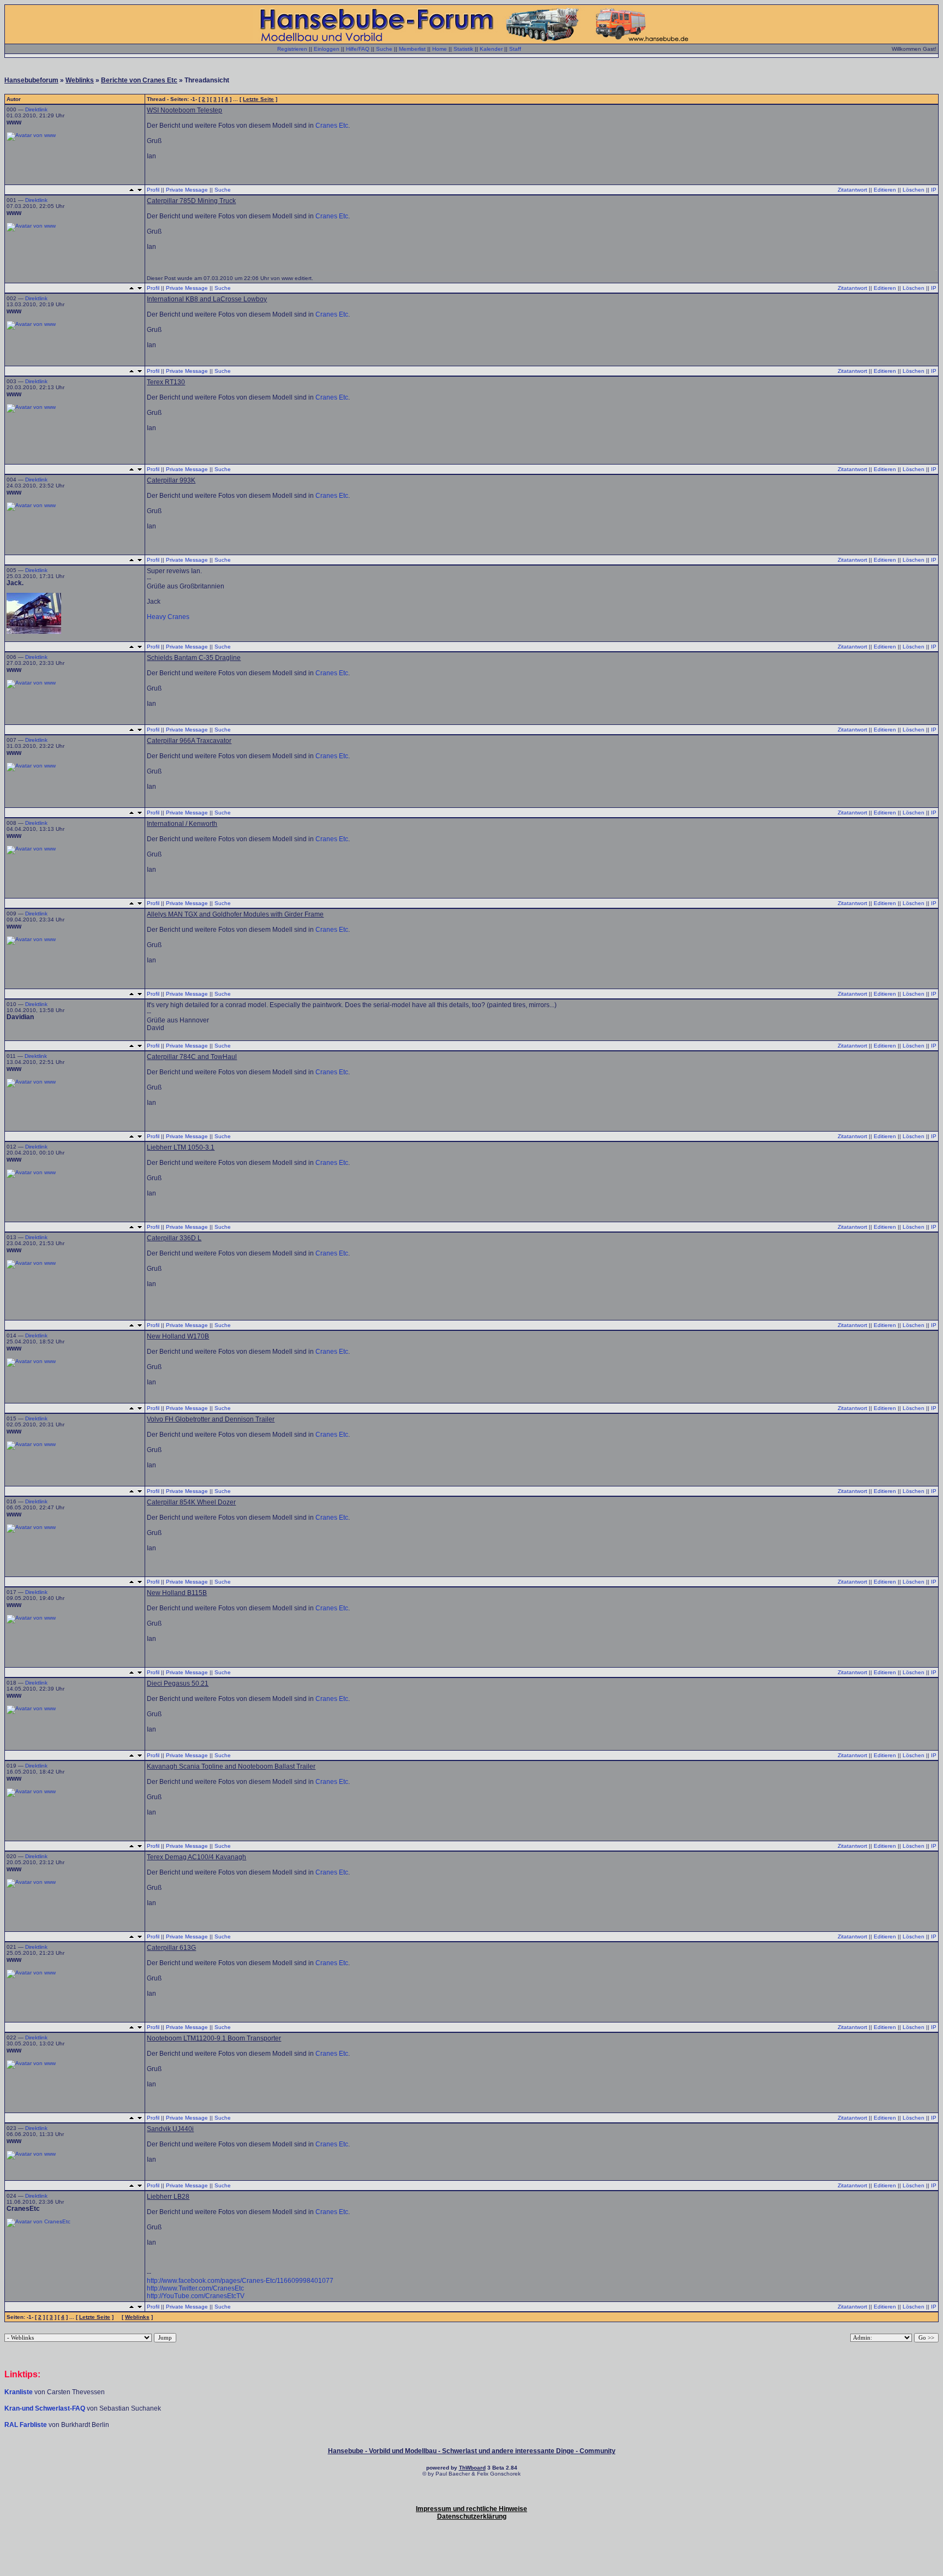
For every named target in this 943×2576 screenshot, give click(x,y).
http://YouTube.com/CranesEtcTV (196, 2296)
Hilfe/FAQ (358, 49)
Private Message (187, 190)
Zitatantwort (852, 190)
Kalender (491, 49)
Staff (515, 49)
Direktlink (36, 109)
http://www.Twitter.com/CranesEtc (195, 2288)
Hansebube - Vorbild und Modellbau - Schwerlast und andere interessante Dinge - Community (472, 2451)
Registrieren (292, 49)
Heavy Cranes (168, 617)
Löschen (914, 190)
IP (934, 190)
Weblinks (80, 80)
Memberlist (412, 49)
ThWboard (472, 2468)
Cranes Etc (332, 126)
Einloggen (327, 49)
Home (440, 49)
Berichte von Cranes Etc (139, 80)
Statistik (463, 49)
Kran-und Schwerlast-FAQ (46, 2408)
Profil (153, 190)
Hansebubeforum (31, 80)
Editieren (885, 190)
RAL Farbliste (26, 2425)
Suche (384, 49)
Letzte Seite (258, 99)
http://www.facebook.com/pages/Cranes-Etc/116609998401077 (240, 2281)
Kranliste (19, 2392)
